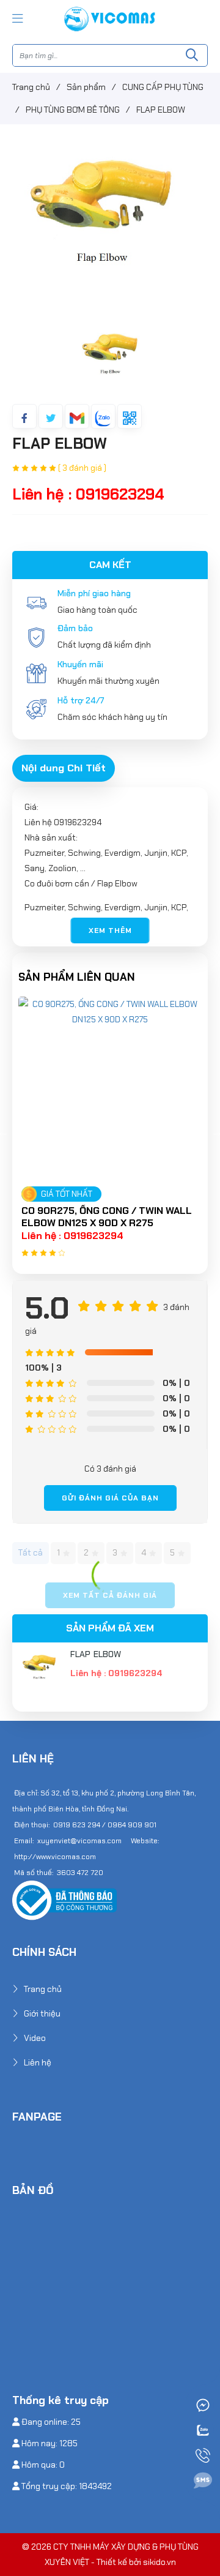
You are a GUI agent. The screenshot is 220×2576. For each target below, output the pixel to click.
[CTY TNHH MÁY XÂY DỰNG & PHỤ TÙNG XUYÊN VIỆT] (110, 18)
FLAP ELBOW (96, 1654)
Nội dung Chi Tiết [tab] (64, 768)
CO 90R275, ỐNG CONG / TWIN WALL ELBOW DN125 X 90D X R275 (107, 1217)
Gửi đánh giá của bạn (110, 1498)
